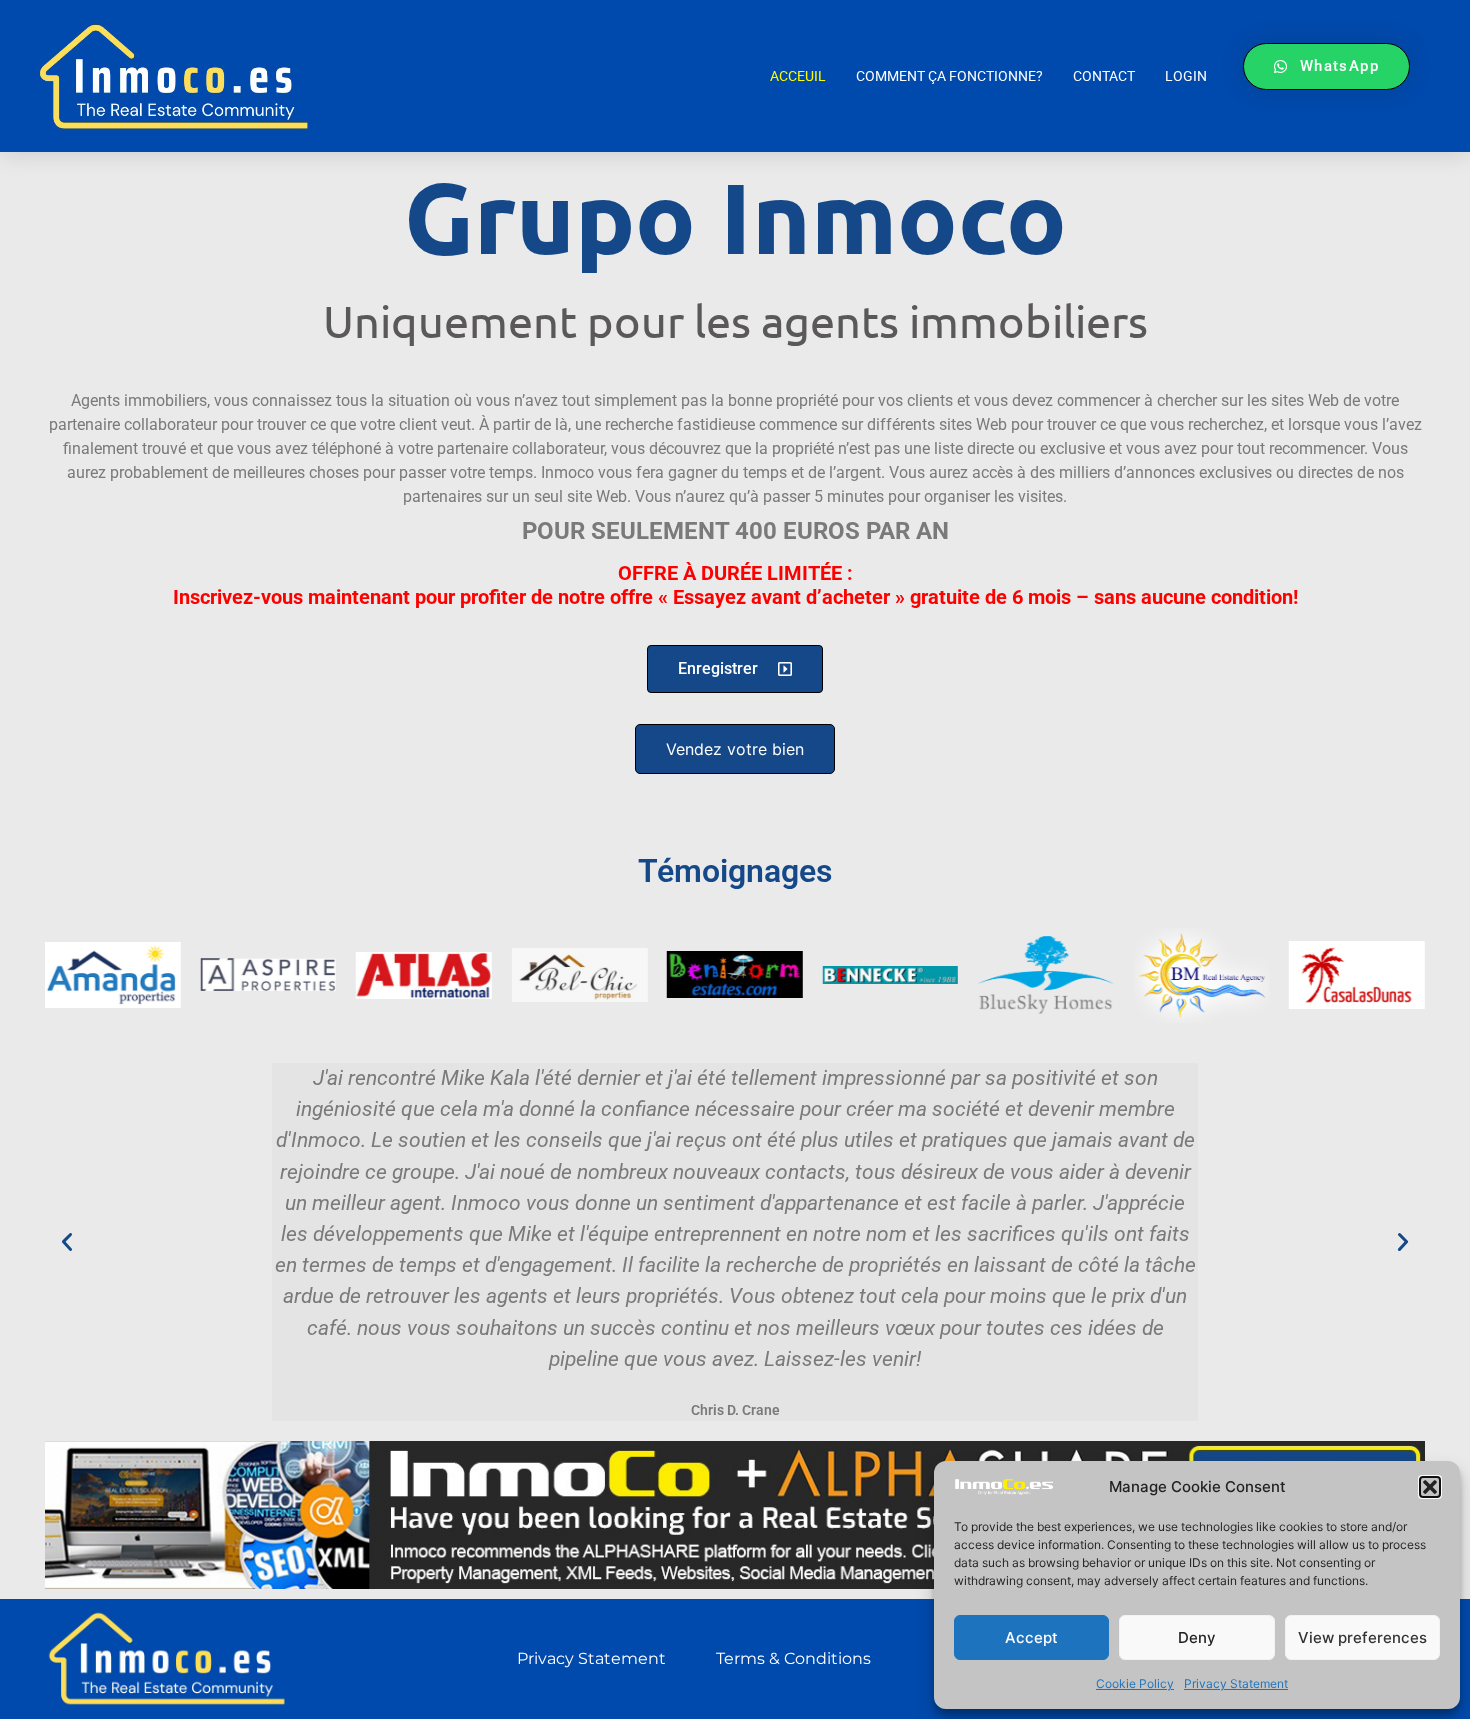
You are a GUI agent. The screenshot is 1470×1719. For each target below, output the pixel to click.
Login (1186, 76)
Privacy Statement (1236, 1683)
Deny (1197, 1637)
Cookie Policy (1135, 1683)
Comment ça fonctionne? (949, 76)
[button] (1430, 1487)
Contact (1104, 76)
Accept (1031, 1637)
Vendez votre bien (735, 749)
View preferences (1362, 1637)
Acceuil (798, 76)
